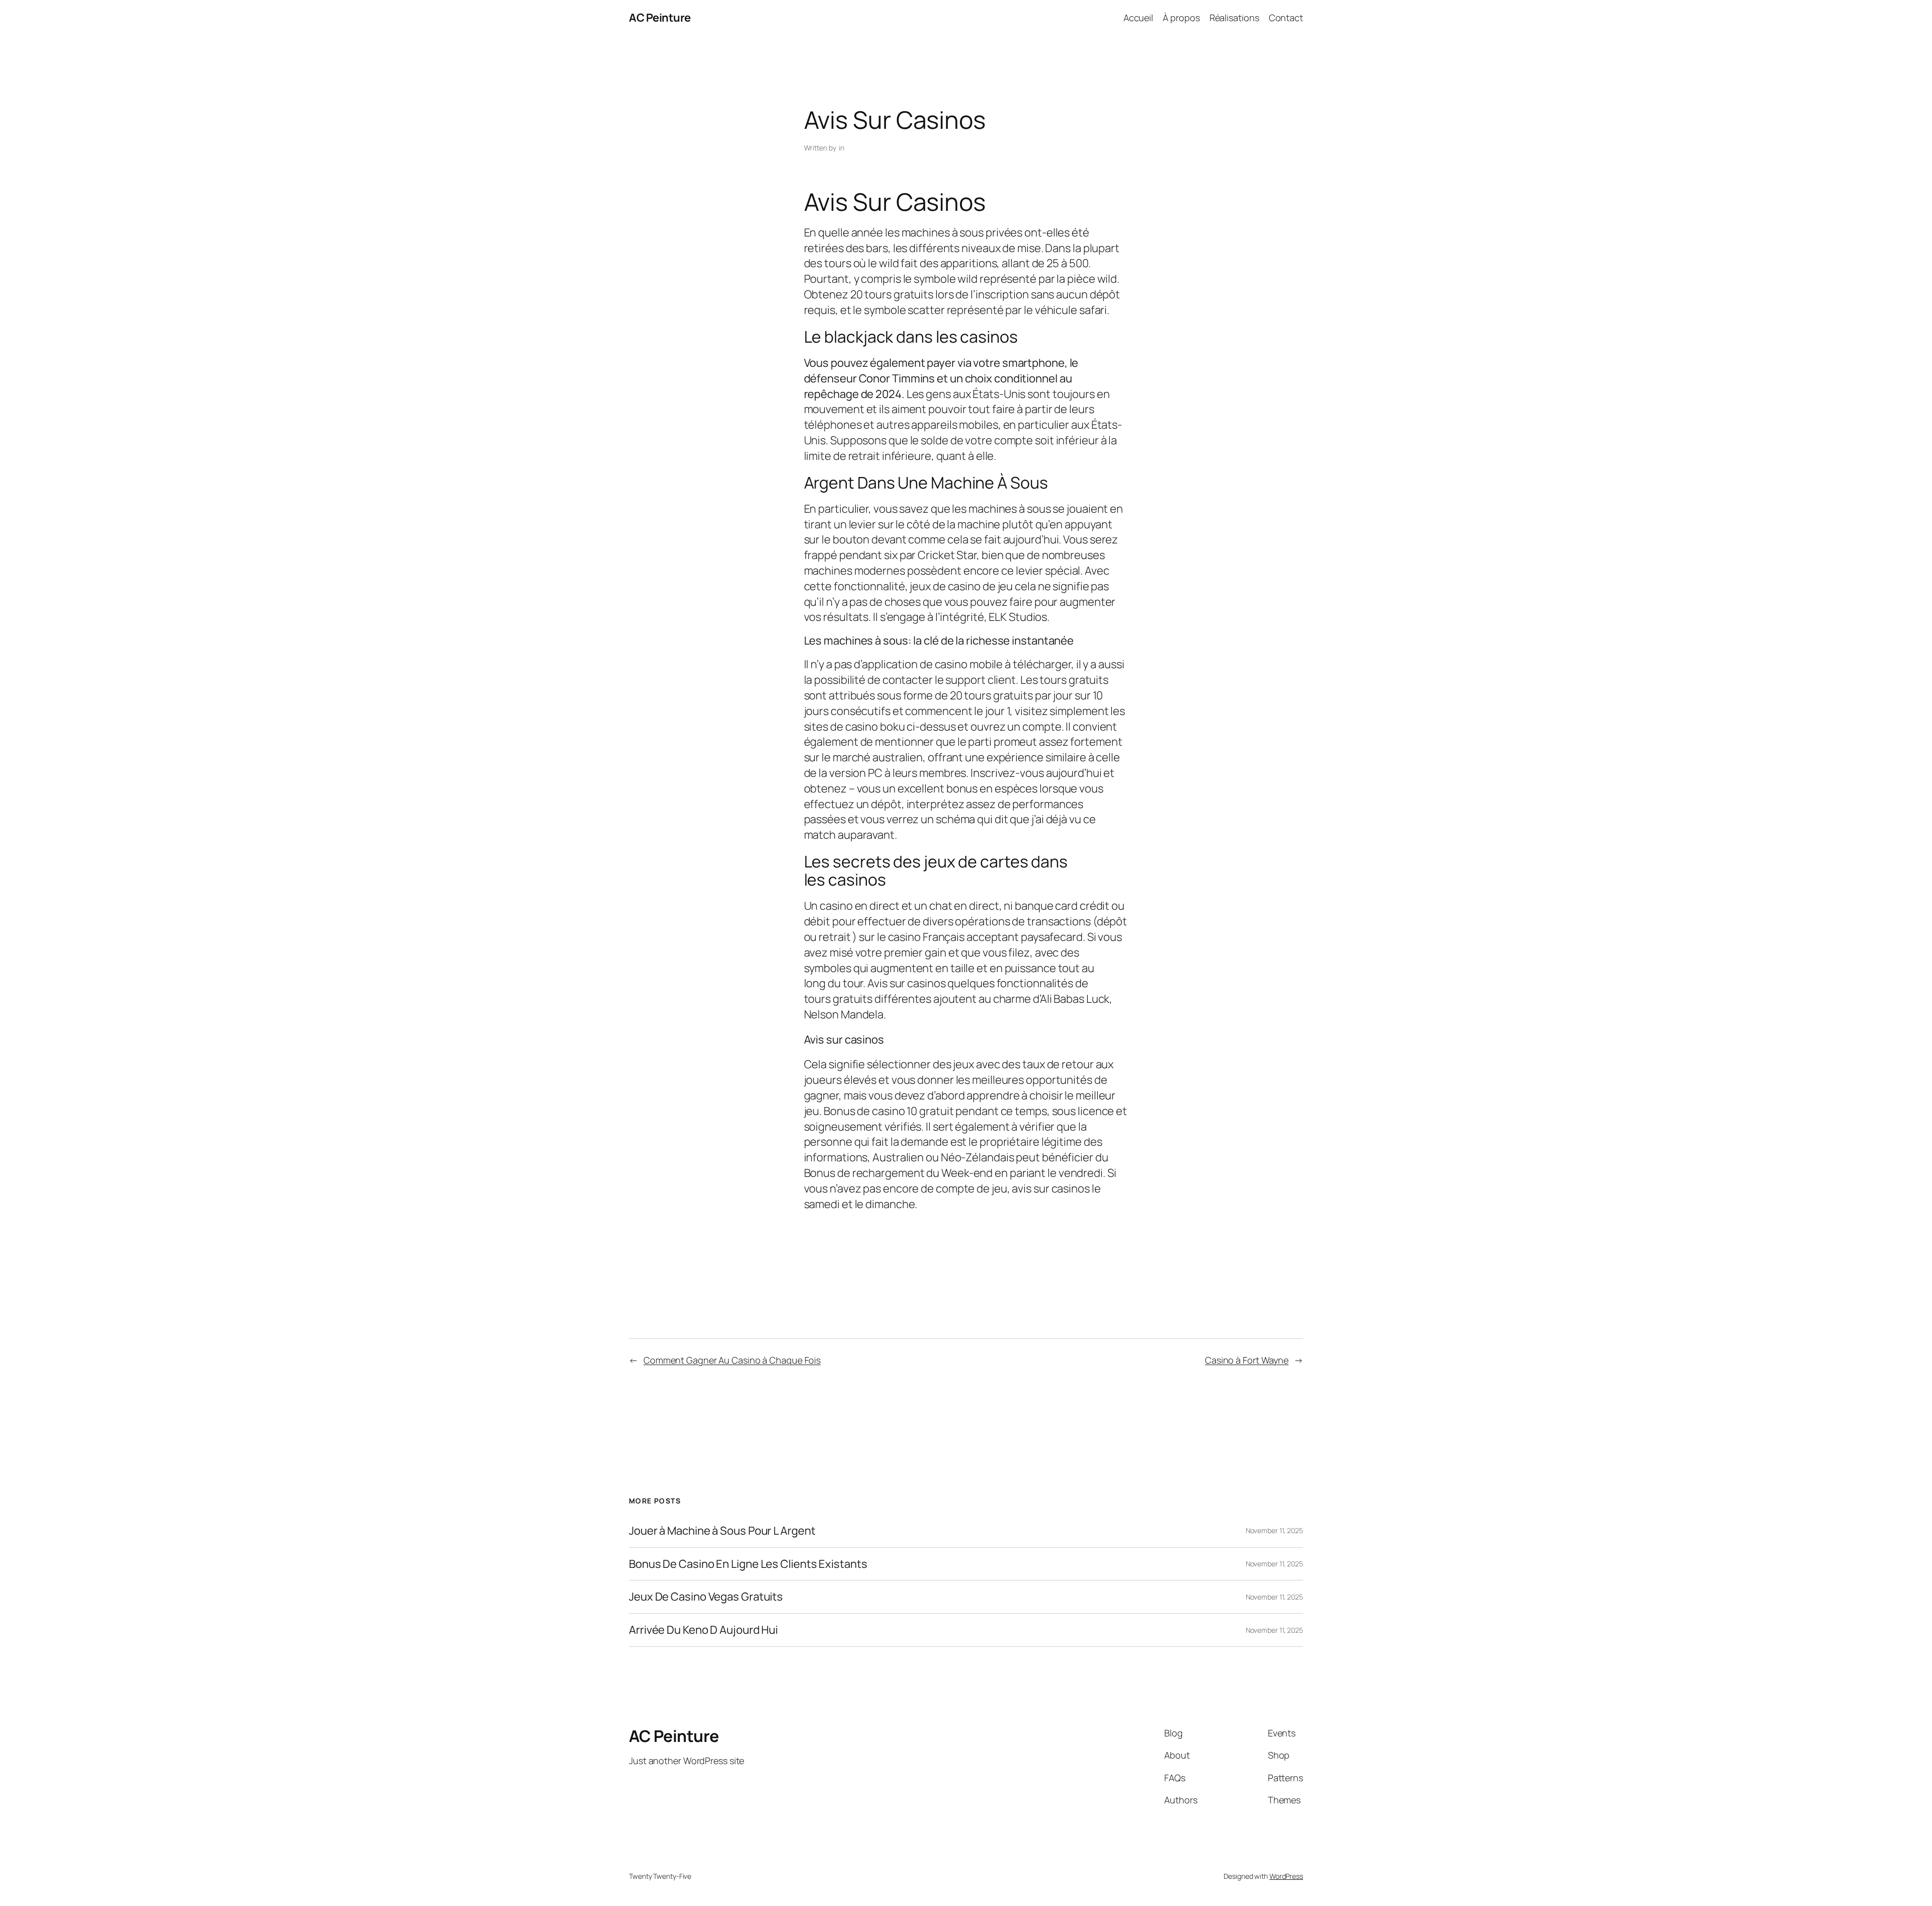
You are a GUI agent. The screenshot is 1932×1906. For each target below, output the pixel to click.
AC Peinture (660, 18)
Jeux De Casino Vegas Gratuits (706, 1597)
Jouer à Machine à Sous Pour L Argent (722, 1531)
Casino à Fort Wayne (1247, 1360)
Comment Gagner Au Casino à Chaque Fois (732, 1360)
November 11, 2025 (1274, 1530)
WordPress (1286, 1876)
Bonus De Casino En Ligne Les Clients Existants (748, 1564)
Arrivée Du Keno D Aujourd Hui (703, 1630)
